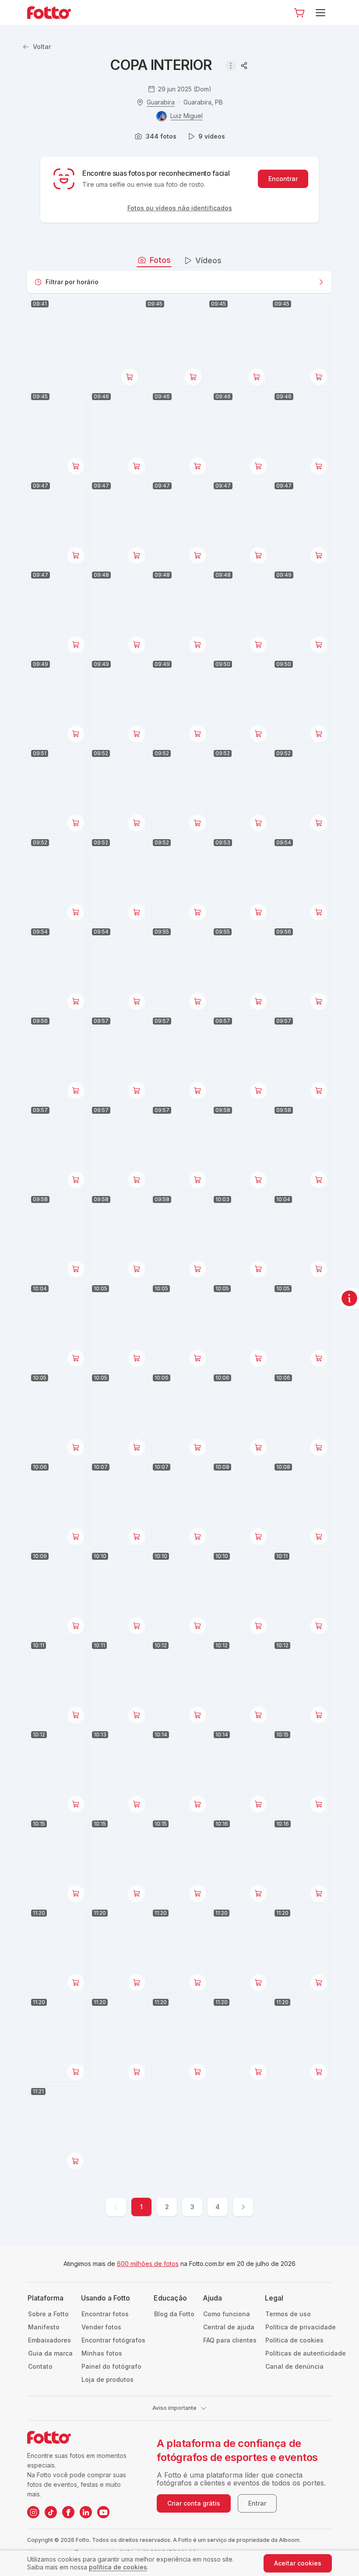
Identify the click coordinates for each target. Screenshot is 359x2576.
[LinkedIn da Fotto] (86, 2512)
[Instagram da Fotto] (33, 2512)
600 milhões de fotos (148, 2264)
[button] (299, 13)
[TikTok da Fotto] (51, 2512)
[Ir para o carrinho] (299, 13)
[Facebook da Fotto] (68, 2512)
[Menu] (322, 13)
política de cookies (118, 2567)
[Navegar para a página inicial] (56, 13)
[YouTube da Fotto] (103, 2512)
